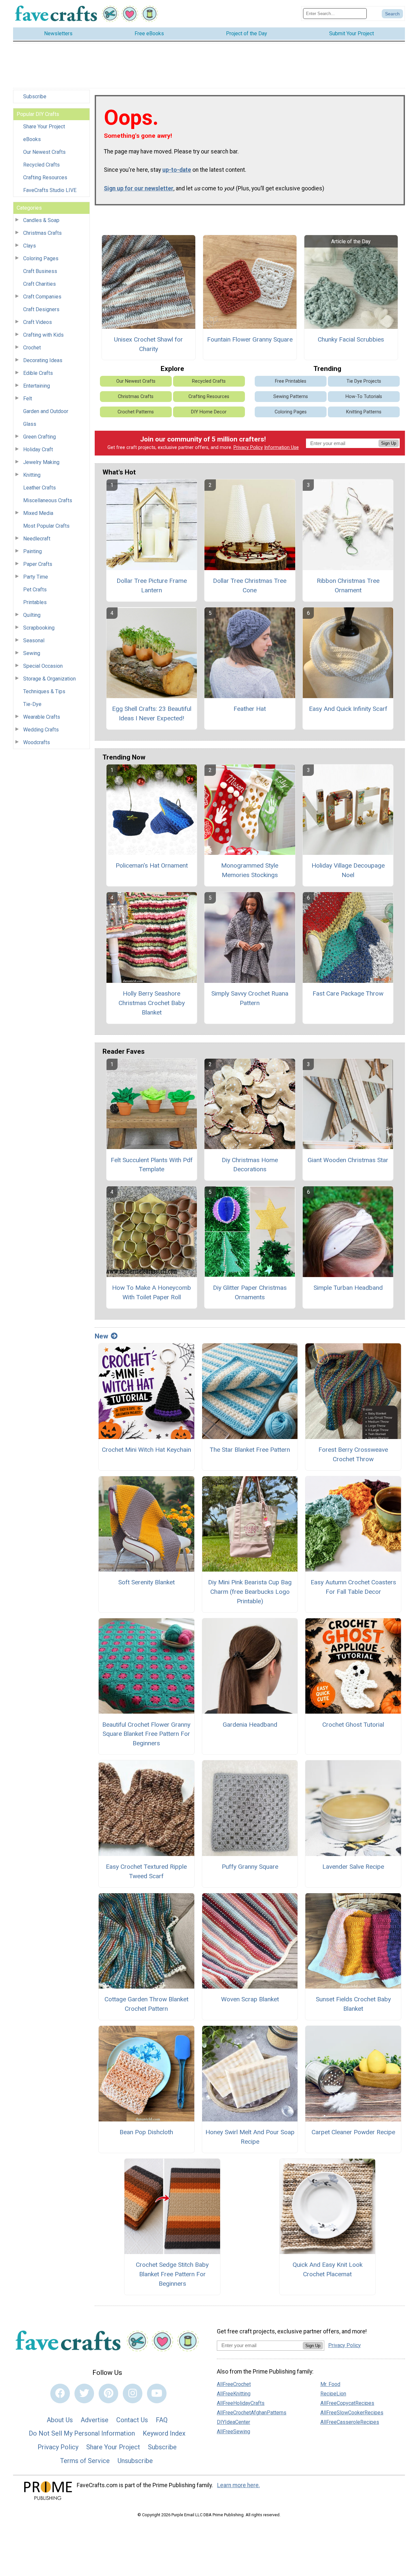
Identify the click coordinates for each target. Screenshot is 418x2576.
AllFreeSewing (233, 2432)
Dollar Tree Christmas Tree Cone (250, 585)
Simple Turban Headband (348, 1288)
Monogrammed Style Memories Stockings (250, 870)
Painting (32, 551)
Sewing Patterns (291, 397)
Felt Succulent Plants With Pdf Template (152, 1165)
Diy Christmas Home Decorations (250, 1165)
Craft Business (40, 271)
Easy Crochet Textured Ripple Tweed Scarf (146, 1871)
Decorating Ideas (43, 360)
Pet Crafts (35, 590)
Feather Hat (250, 709)
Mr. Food (330, 2384)
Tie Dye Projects (364, 381)
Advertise (95, 2420)
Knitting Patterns (364, 412)
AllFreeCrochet (234, 2384)
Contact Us (132, 2420)
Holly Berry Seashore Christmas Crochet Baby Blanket (152, 1003)
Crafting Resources (45, 177)
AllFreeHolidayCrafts (241, 2403)
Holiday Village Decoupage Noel (348, 870)
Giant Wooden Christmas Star (348, 1160)
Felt (28, 399)
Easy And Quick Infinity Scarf (348, 709)
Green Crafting (40, 437)
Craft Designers (41, 309)
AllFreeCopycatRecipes (347, 2403)
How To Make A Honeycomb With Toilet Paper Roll (152, 1292)
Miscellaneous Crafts (48, 500)
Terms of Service (85, 2461)
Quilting (32, 615)
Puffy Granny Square (250, 1867)
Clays (30, 246)
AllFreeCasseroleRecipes (350, 2422)
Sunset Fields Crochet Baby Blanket (353, 2004)
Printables (35, 602)
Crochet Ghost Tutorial (353, 1725)
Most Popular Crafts (46, 526)
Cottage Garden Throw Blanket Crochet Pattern (146, 2004)
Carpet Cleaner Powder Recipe (353, 2132)
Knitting (32, 475)
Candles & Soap (41, 220)
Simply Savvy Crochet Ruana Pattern (250, 998)
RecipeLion (333, 2394)
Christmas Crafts (42, 233)
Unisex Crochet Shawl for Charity (148, 344)
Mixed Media (38, 513)
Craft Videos (38, 322)
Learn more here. (239, 2485)
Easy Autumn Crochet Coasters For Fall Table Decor (353, 1587)
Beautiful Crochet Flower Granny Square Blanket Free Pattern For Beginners (146, 1734)
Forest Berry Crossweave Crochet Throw (353, 1454)
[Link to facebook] (60, 2393)
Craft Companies (42, 297)
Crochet (32, 348)
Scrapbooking (39, 628)
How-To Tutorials (364, 397)
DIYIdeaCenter (233, 2422)
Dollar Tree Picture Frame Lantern (152, 585)
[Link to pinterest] (108, 2393)
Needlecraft (37, 539)
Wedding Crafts (41, 730)
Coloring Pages (41, 258)
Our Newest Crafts (44, 152)
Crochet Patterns (136, 412)
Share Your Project (44, 127)
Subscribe (35, 96)
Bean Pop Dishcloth (146, 2132)
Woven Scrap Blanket (250, 1999)
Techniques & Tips (44, 691)
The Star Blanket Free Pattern (250, 1450)
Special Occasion (43, 666)
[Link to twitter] (84, 2393)
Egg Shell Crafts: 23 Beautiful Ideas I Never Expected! (152, 713)
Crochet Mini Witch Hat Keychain (146, 1450)
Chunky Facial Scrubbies (351, 339)
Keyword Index (164, 2433)
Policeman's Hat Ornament (152, 865)
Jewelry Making (41, 462)
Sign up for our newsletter (139, 188)
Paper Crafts (38, 564)
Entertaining (37, 386)
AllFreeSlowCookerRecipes (352, 2413)
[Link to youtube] (157, 2393)
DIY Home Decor (209, 412)
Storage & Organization (49, 679)
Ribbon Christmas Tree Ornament (348, 585)
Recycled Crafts (41, 165)
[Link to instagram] (133, 2393)
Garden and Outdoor (46, 411)
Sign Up (389, 443)
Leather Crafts (40, 488)
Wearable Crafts (42, 717)
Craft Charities (40, 284)
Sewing (32, 653)
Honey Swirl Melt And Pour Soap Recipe (250, 2137)
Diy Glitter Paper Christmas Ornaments (250, 1292)
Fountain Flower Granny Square (250, 339)
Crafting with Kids (43, 335)
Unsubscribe (135, 2461)
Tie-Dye (32, 704)
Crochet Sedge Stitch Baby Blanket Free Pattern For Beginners (172, 2274)
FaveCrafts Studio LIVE (50, 190)
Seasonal (34, 640)
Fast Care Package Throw (348, 993)
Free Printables (291, 381)
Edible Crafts (38, 373)
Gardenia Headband (250, 1725)
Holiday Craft (38, 449)
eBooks (32, 139)
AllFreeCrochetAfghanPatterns (252, 2413)
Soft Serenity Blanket (146, 1582)
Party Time (36, 577)
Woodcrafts (37, 742)
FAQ (162, 2420)
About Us (60, 2420)
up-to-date (177, 170)
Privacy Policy (248, 448)
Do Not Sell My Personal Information (82, 2433)
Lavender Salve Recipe (353, 1867)
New (101, 1336)
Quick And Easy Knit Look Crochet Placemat (328, 2269)
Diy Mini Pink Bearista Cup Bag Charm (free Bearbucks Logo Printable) (250, 1592)
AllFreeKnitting (234, 2394)
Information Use (281, 448)
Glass (30, 424)
